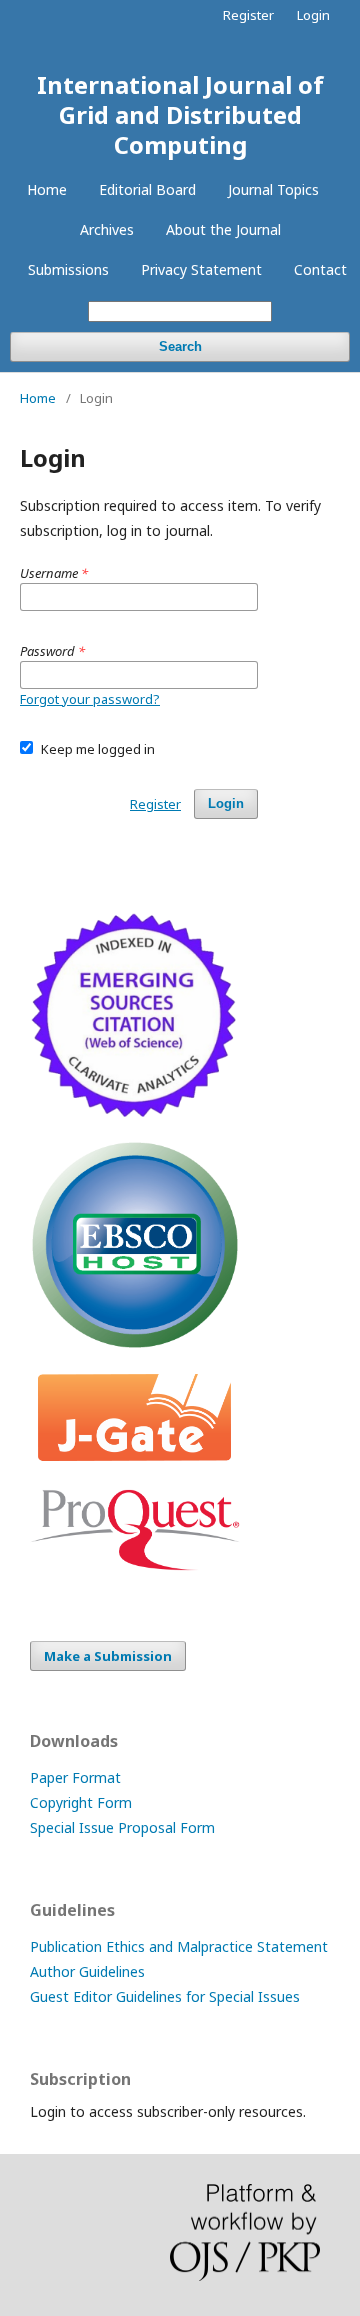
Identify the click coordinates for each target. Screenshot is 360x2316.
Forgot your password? (90, 699)
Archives (107, 229)
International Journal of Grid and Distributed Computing (180, 114)
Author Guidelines (87, 1971)
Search (180, 346)
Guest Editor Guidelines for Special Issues (165, 1996)
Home (47, 189)
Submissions (68, 269)
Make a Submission (108, 1656)
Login (313, 15)
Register (248, 15)
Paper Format (75, 1777)
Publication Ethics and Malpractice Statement (179, 1946)
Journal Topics (273, 189)
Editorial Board (147, 189)
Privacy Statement (201, 269)
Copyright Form (81, 1802)
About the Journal (223, 229)
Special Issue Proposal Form (122, 1827)
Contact (320, 269)
